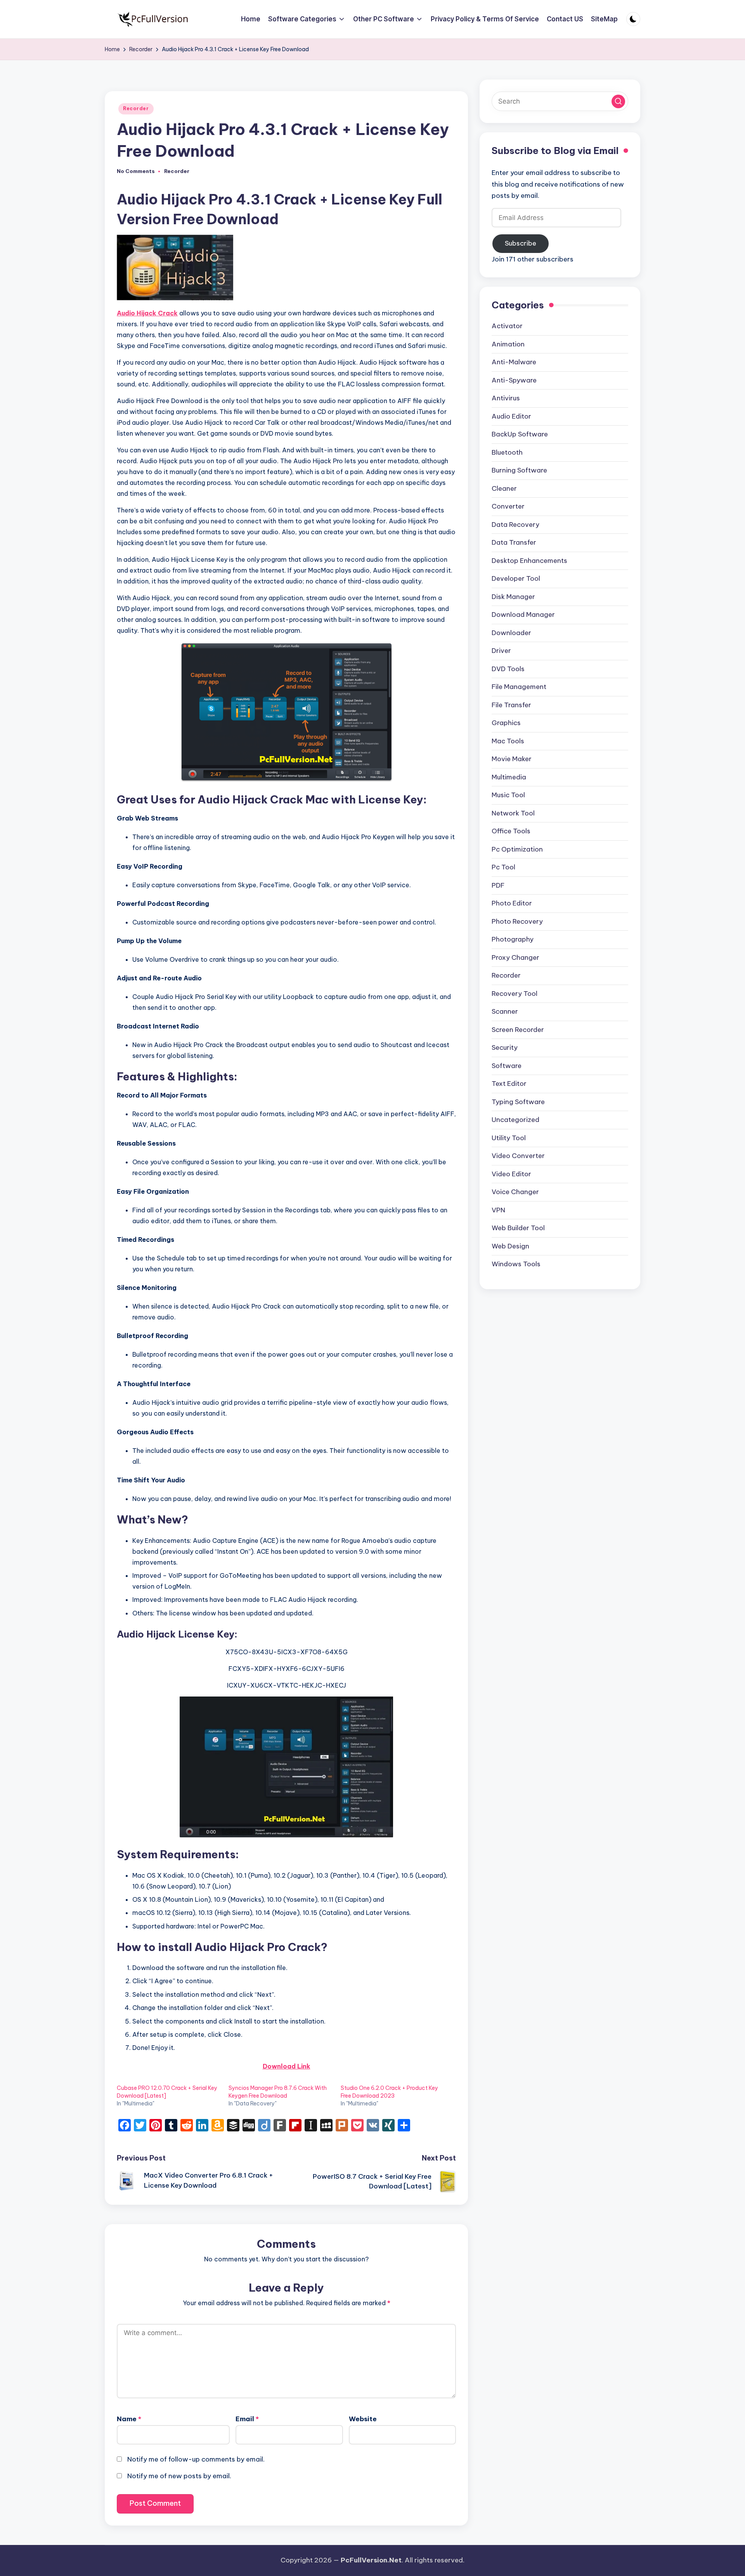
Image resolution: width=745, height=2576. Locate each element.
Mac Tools (508, 741)
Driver (501, 651)
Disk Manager (513, 597)
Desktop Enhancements (529, 561)
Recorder (136, 108)
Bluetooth (507, 452)
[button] (618, 101)
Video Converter (518, 1156)
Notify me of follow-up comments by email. (196, 2459)
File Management (519, 687)
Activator (507, 326)
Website (363, 2419)
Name (129, 2419)
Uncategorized (515, 1120)
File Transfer (511, 705)
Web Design (510, 1246)
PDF (498, 885)
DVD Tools (508, 669)
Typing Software (518, 1102)
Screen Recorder (518, 1030)
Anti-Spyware (514, 380)
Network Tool (513, 813)
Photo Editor (512, 903)
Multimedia (509, 777)
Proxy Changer (515, 957)
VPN (498, 1210)
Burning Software (519, 470)
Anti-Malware (514, 362)
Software (507, 1066)
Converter (508, 506)
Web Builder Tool (518, 1228)
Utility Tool (509, 1138)
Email (247, 2419)
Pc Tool (503, 867)
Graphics (506, 723)
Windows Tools (516, 1264)
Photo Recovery (517, 921)
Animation (508, 344)
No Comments (136, 171)
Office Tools (511, 831)
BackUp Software (520, 434)
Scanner (505, 1011)
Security (505, 1047)
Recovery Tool (515, 994)
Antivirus (506, 398)
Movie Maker (512, 759)
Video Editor (511, 1174)
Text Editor (509, 1084)
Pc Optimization (517, 849)
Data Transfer (514, 542)
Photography (513, 939)
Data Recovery (515, 525)
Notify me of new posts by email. (179, 2476)
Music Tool (508, 795)
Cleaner (504, 488)
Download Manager (523, 615)
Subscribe (521, 243)
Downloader (511, 633)
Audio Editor (511, 416)
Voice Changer (515, 1192)
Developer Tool (516, 578)
